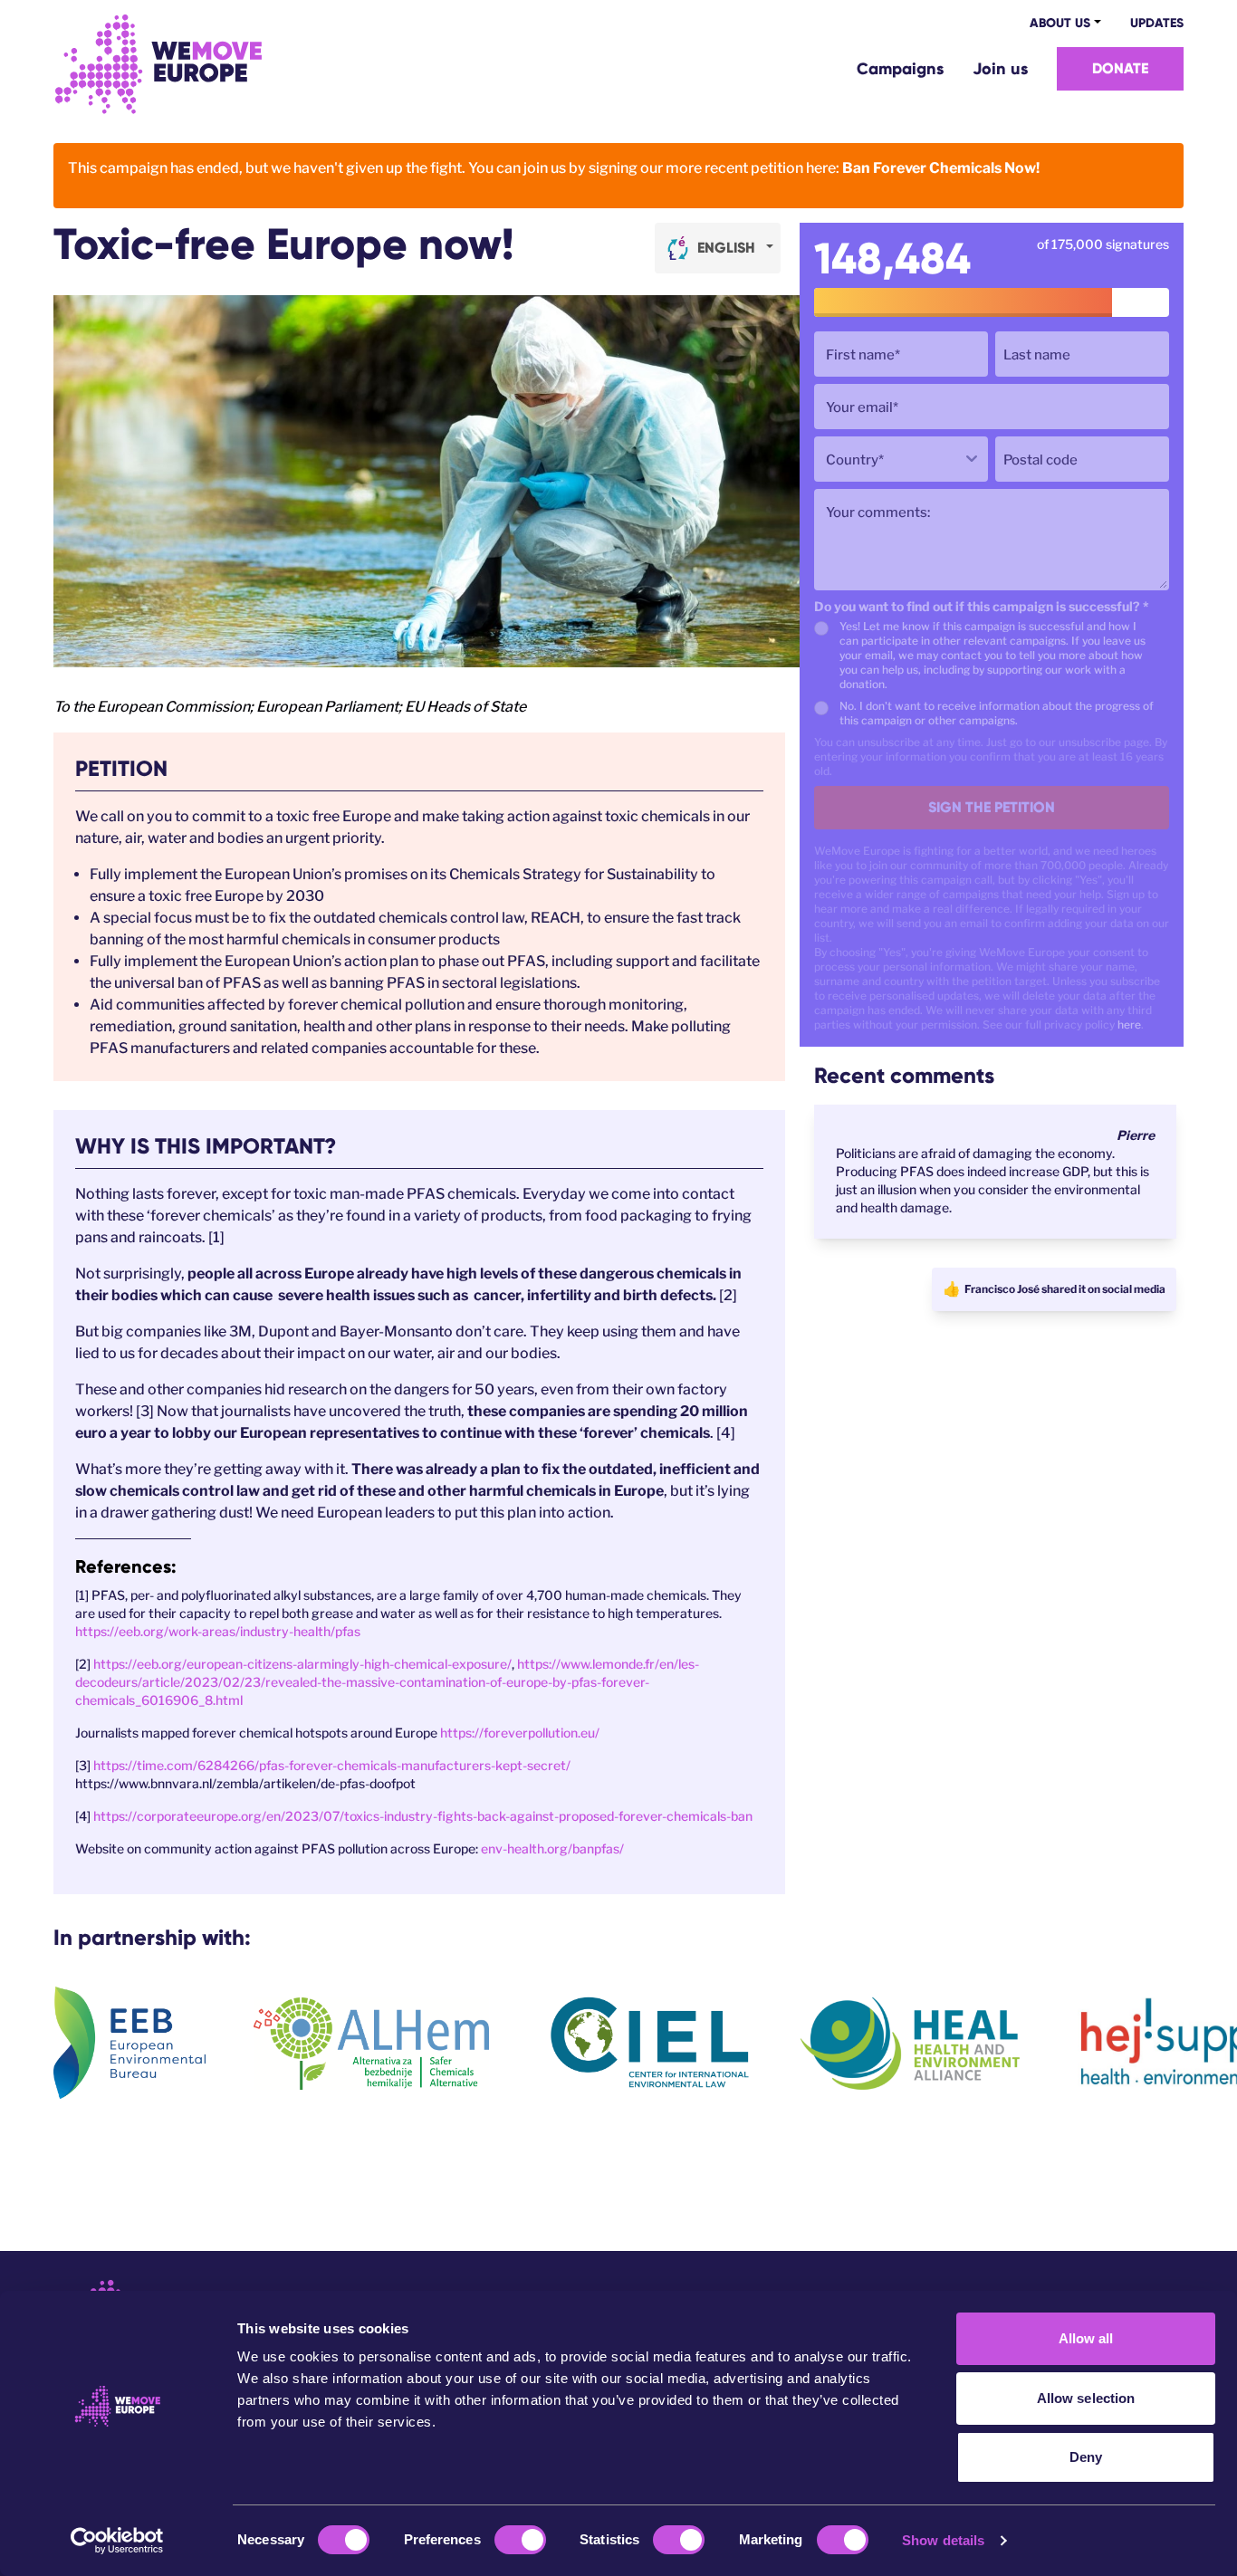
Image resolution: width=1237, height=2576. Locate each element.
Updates (1157, 23)
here (1129, 1025)
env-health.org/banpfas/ (552, 1848)
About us (1060, 23)
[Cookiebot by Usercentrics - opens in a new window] (117, 2541)
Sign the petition (992, 807)
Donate (1120, 68)
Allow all (1086, 2338)
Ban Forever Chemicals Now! (941, 168)
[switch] (520, 2540)
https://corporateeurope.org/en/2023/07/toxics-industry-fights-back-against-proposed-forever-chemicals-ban (423, 1816)
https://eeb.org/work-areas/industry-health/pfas (218, 1631)
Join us (1000, 69)
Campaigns (900, 69)
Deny (1086, 2457)
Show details (943, 2540)
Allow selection (1086, 2398)
